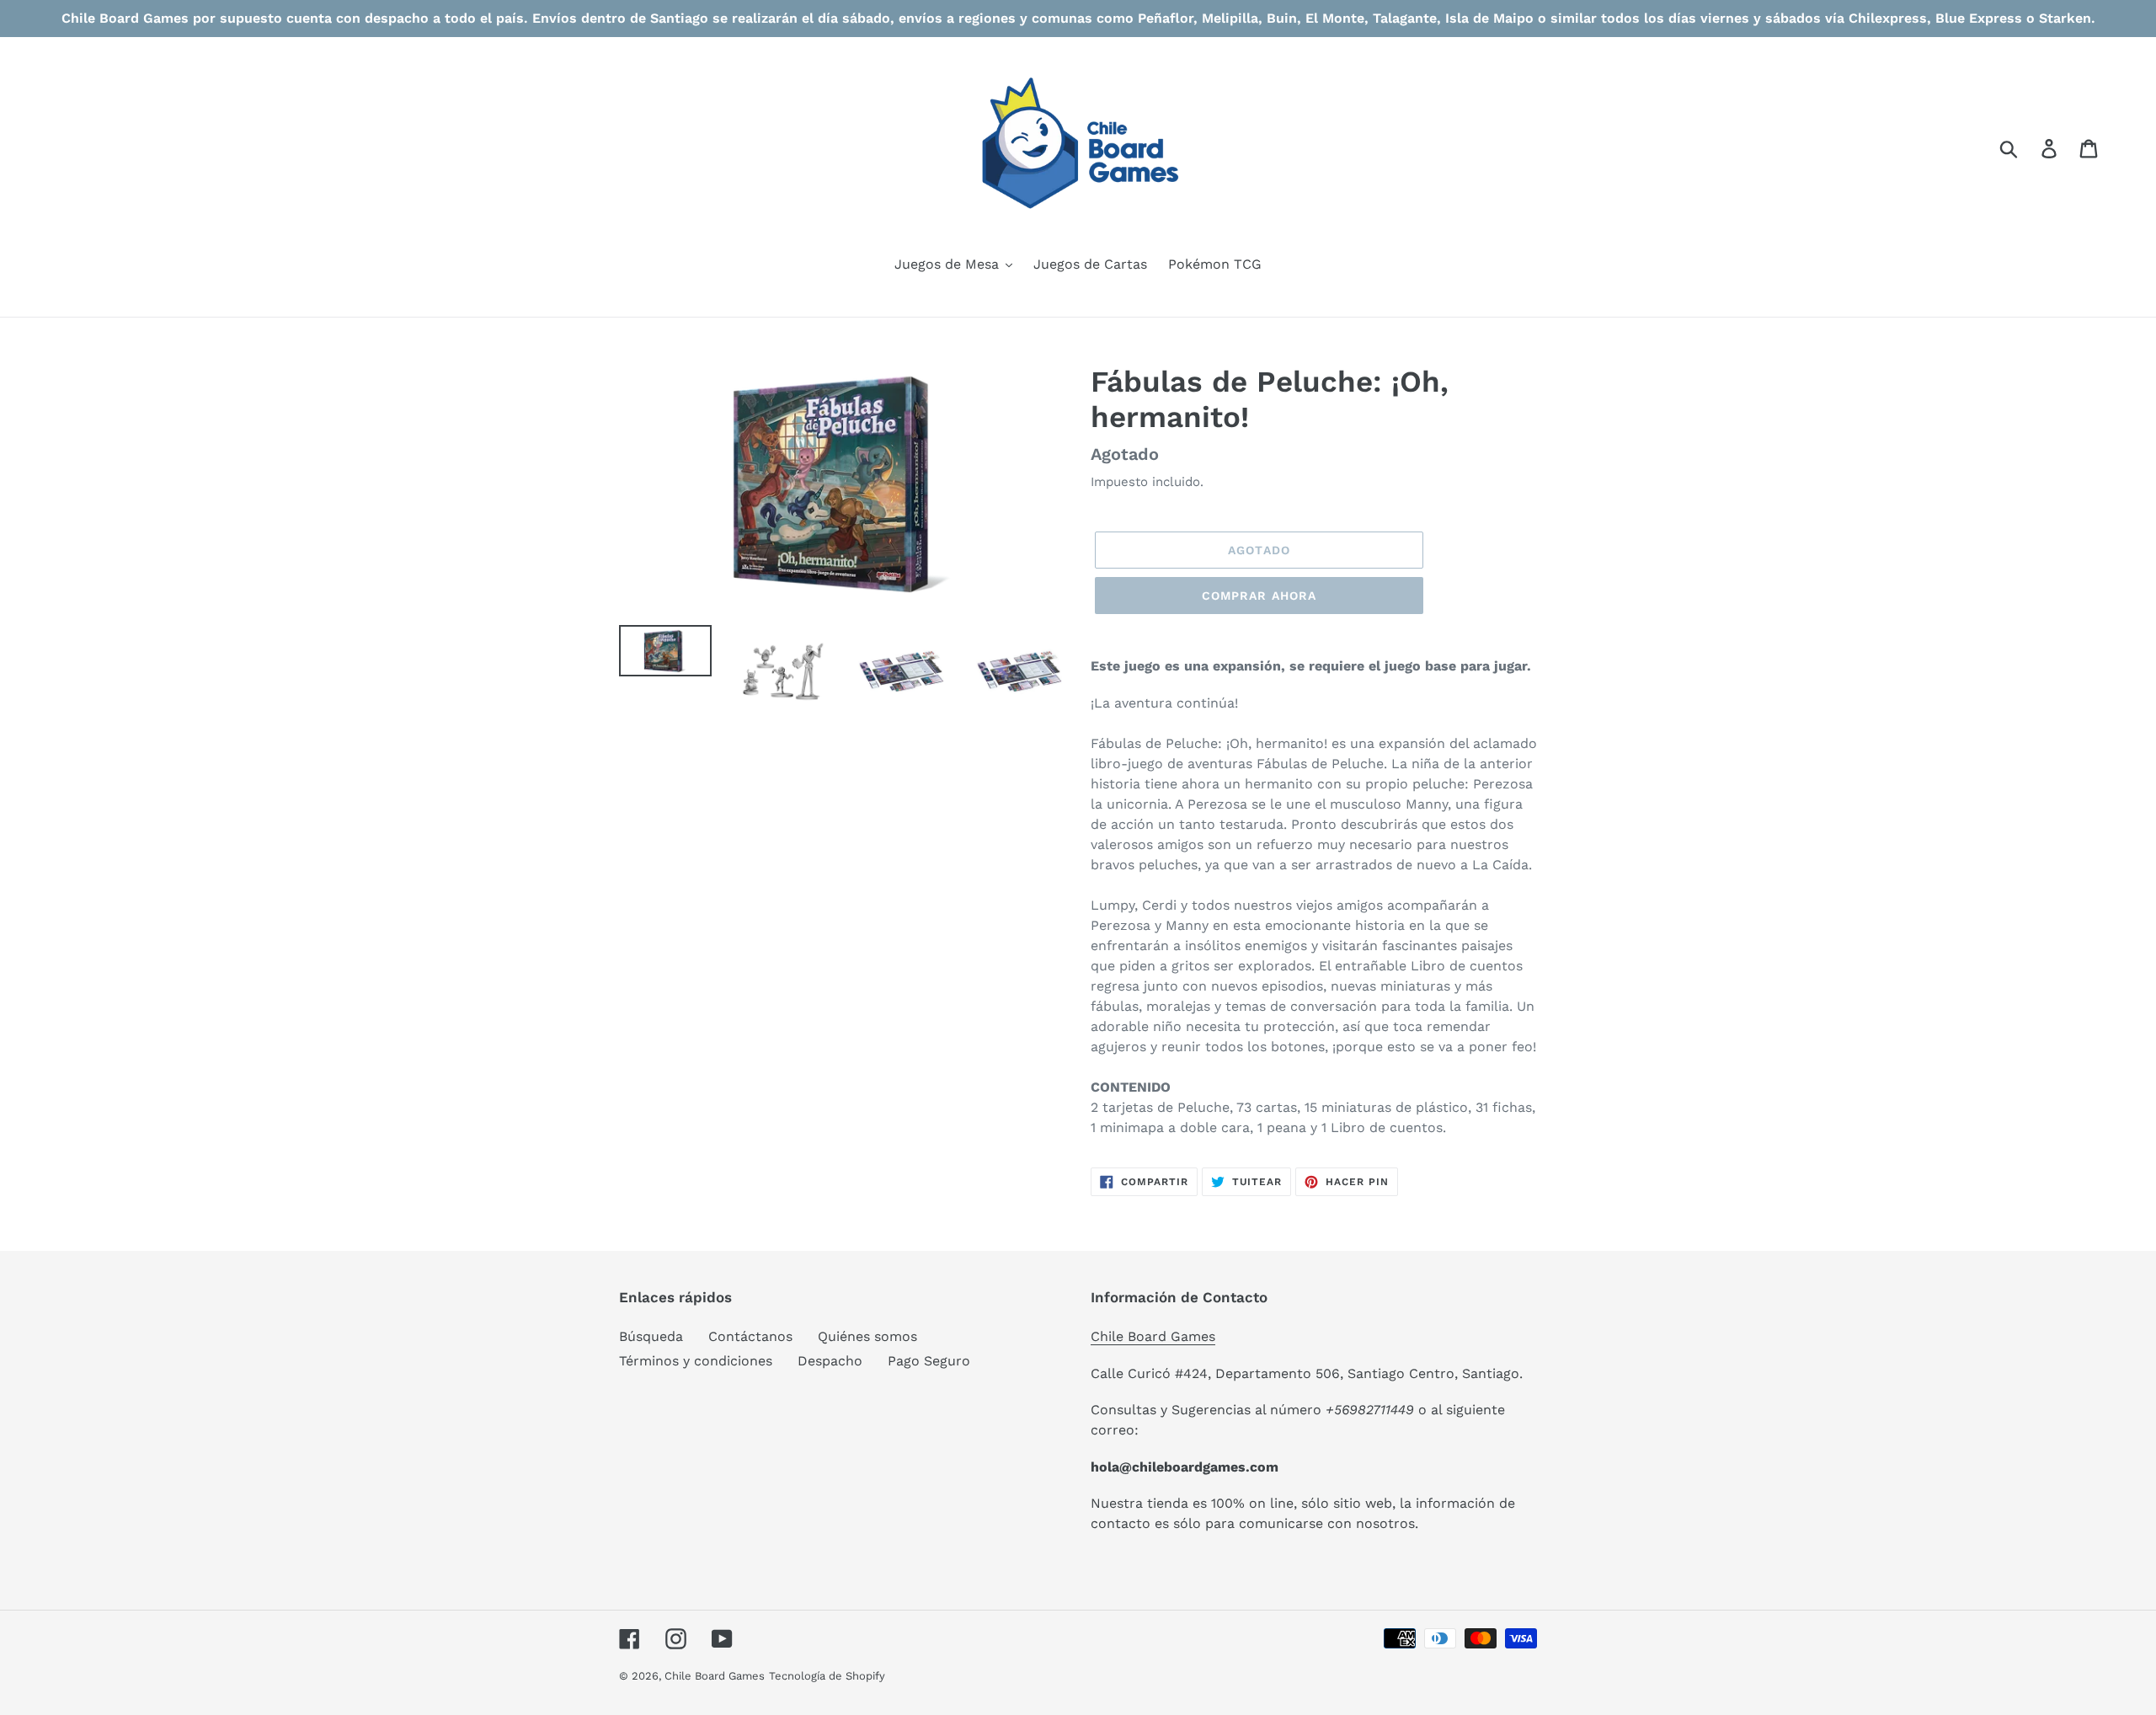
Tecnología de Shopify (827, 1676)
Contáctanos (750, 1336)
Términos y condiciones (696, 1361)
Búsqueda (651, 1336)
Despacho (830, 1361)
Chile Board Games (1153, 1336)
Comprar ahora (1259, 596)
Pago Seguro (929, 1361)
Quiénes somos (867, 1336)
